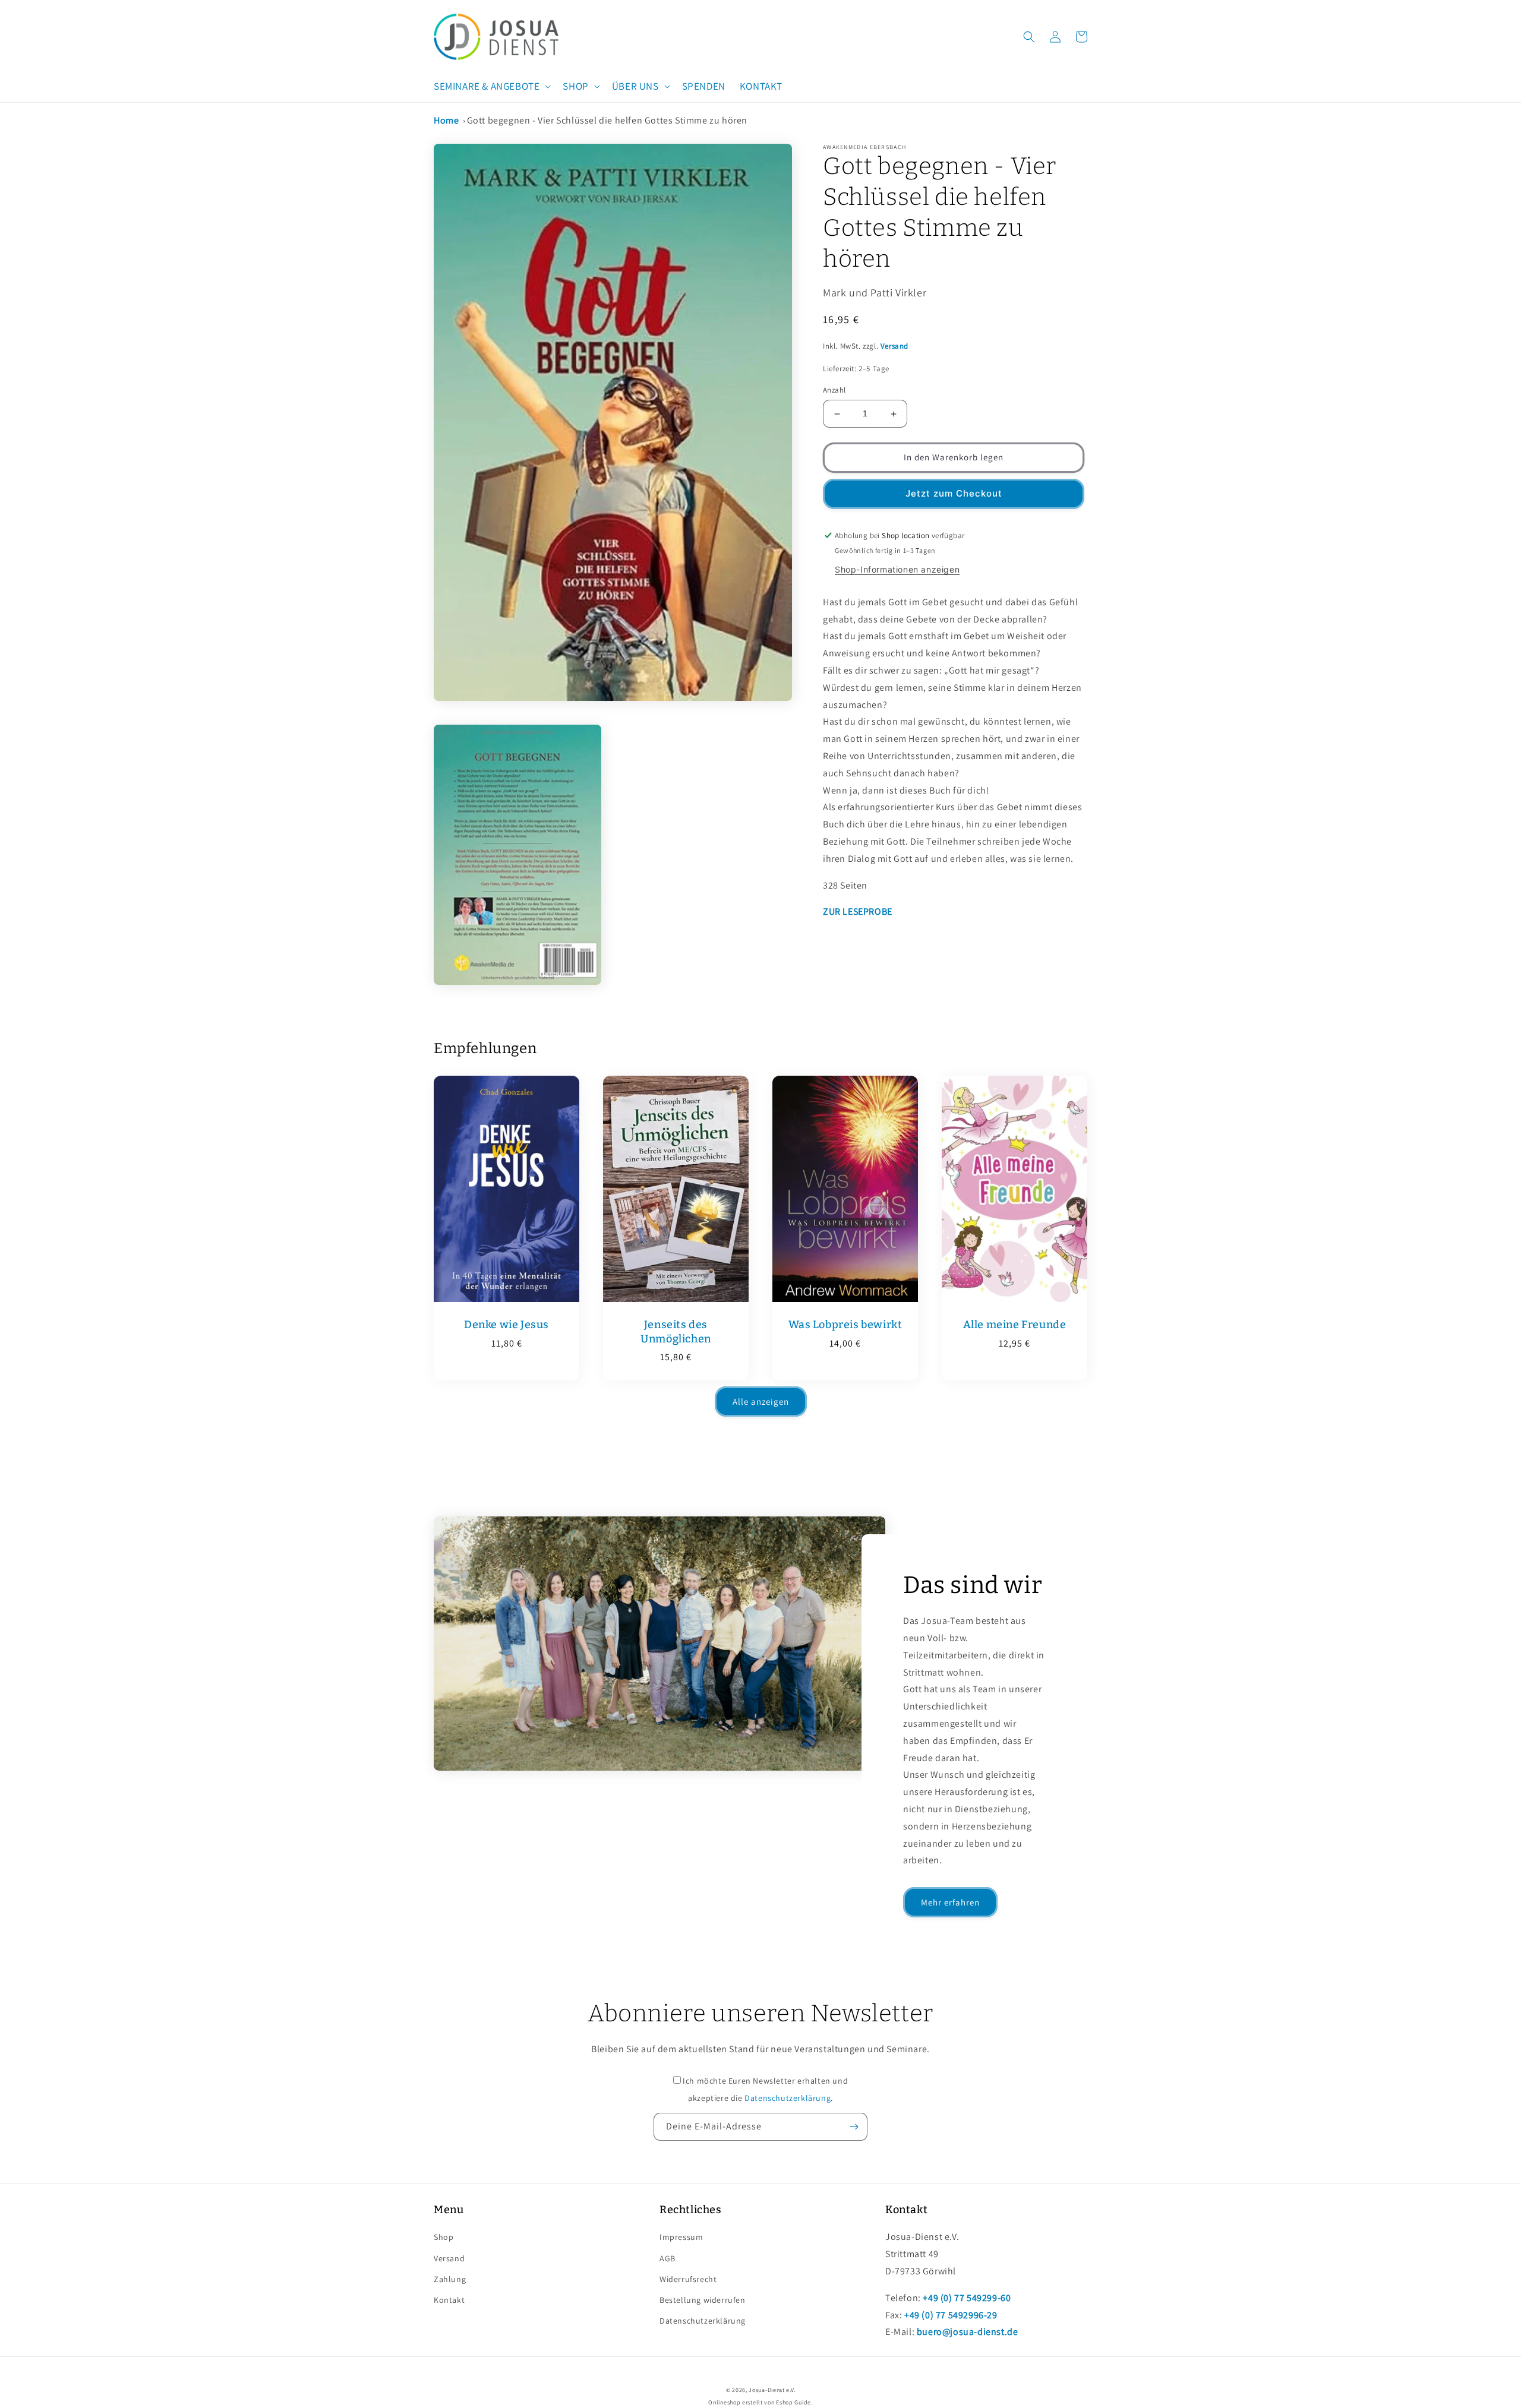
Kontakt (449, 2300)
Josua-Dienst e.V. (772, 2390)
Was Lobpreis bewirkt (845, 1325)
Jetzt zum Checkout (954, 494)
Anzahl (834, 391)
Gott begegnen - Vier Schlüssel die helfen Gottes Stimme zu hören (607, 120)
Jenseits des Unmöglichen (676, 1331)
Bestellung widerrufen (703, 2300)
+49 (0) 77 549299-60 (967, 2298)
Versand (894, 347)
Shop (444, 2237)
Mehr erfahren (950, 1902)
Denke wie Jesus (507, 1325)
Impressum (681, 2237)
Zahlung (450, 2279)
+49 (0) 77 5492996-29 (951, 2315)
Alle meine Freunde (1015, 1325)
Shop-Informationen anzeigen (897, 569)
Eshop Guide (793, 2402)
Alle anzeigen (761, 1401)
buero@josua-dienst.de (968, 2332)
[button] (491, 86)
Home (446, 120)
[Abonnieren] (854, 2127)
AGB (668, 2258)
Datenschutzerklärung (788, 2098)
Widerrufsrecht (688, 2279)
